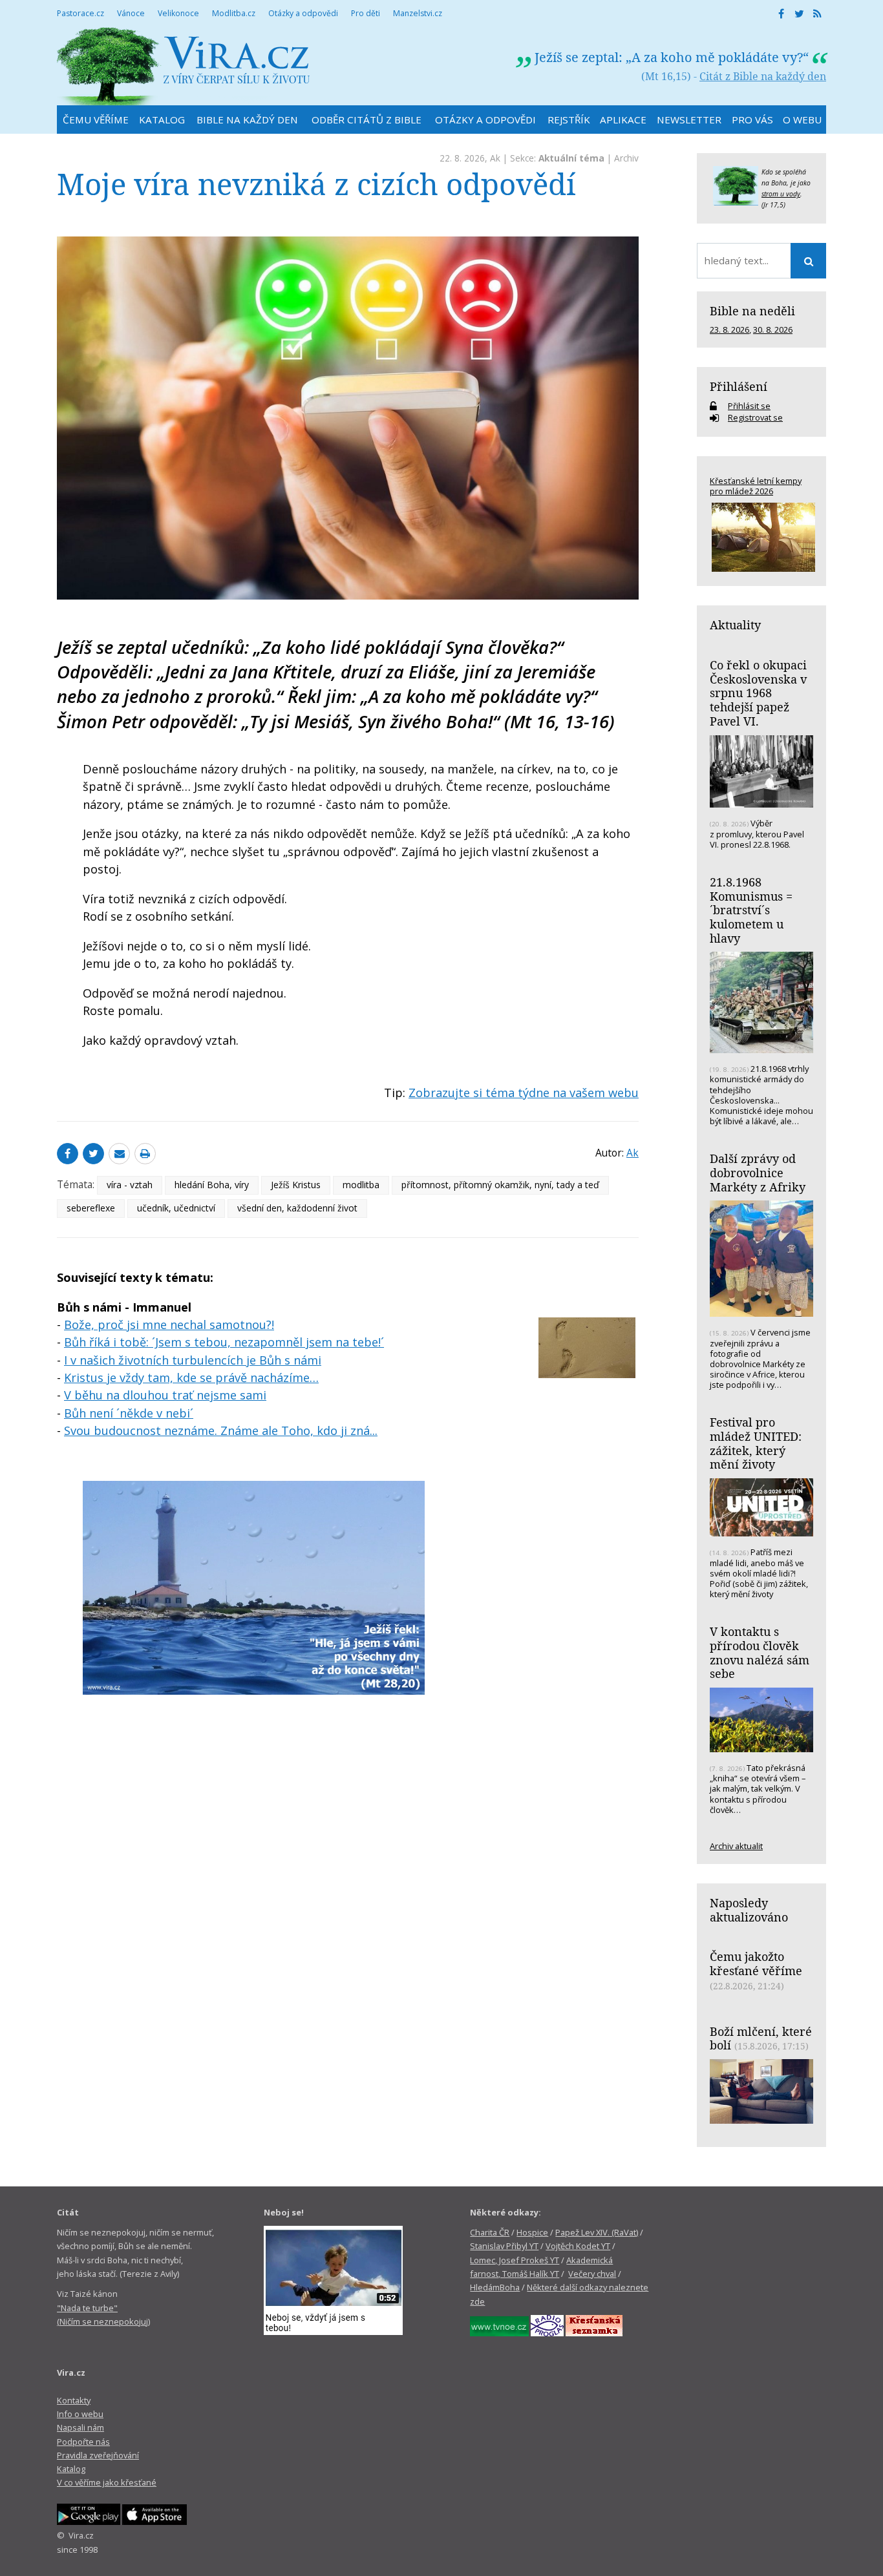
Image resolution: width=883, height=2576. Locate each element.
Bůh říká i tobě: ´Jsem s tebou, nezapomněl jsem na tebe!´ (224, 1342)
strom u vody (781, 194)
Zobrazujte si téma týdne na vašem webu (524, 1093)
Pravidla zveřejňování (98, 2455)
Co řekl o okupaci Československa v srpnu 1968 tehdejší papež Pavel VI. (758, 693)
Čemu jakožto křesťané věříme (756, 1963)
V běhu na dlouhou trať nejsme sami (165, 1395)
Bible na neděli (752, 311)
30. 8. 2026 (773, 330)
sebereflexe (91, 1208)
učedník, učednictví (176, 1208)
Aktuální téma (571, 158)
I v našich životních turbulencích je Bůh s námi (193, 1360)
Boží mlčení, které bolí (761, 2038)
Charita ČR (490, 2232)
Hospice (532, 2232)
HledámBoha (495, 2287)
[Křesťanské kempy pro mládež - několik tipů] (761, 537)
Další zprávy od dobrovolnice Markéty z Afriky (758, 1172)
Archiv (626, 158)
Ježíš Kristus (296, 1185)
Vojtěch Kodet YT (578, 2246)
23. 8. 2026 (729, 330)
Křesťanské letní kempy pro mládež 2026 (756, 486)
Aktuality (735, 625)
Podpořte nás (83, 2442)
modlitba (361, 1185)
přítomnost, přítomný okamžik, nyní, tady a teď (500, 1185)
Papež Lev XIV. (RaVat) (597, 2232)
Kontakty (74, 2400)
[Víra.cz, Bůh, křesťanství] (184, 66)
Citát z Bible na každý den (763, 76)
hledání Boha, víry (212, 1185)
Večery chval (592, 2274)
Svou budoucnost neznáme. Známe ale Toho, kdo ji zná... (221, 1430)
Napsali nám (80, 2427)
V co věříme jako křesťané (107, 2482)
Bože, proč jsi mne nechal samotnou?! (169, 1325)
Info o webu (80, 2414)
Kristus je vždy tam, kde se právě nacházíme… (191, 1377)
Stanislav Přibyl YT (504, 2246)
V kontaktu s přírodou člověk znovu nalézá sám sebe (760, 1652)
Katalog (71, 2469)
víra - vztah (130, 1185)
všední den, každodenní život (297, 1208)
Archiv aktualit (736, 1846)
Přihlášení (739, 386)
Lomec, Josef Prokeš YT (515, 2260)
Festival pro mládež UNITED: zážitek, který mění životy (756, 1443)
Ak (495, 158)
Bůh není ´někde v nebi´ (129, 1413)
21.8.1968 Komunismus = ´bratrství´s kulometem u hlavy (751, 910)
